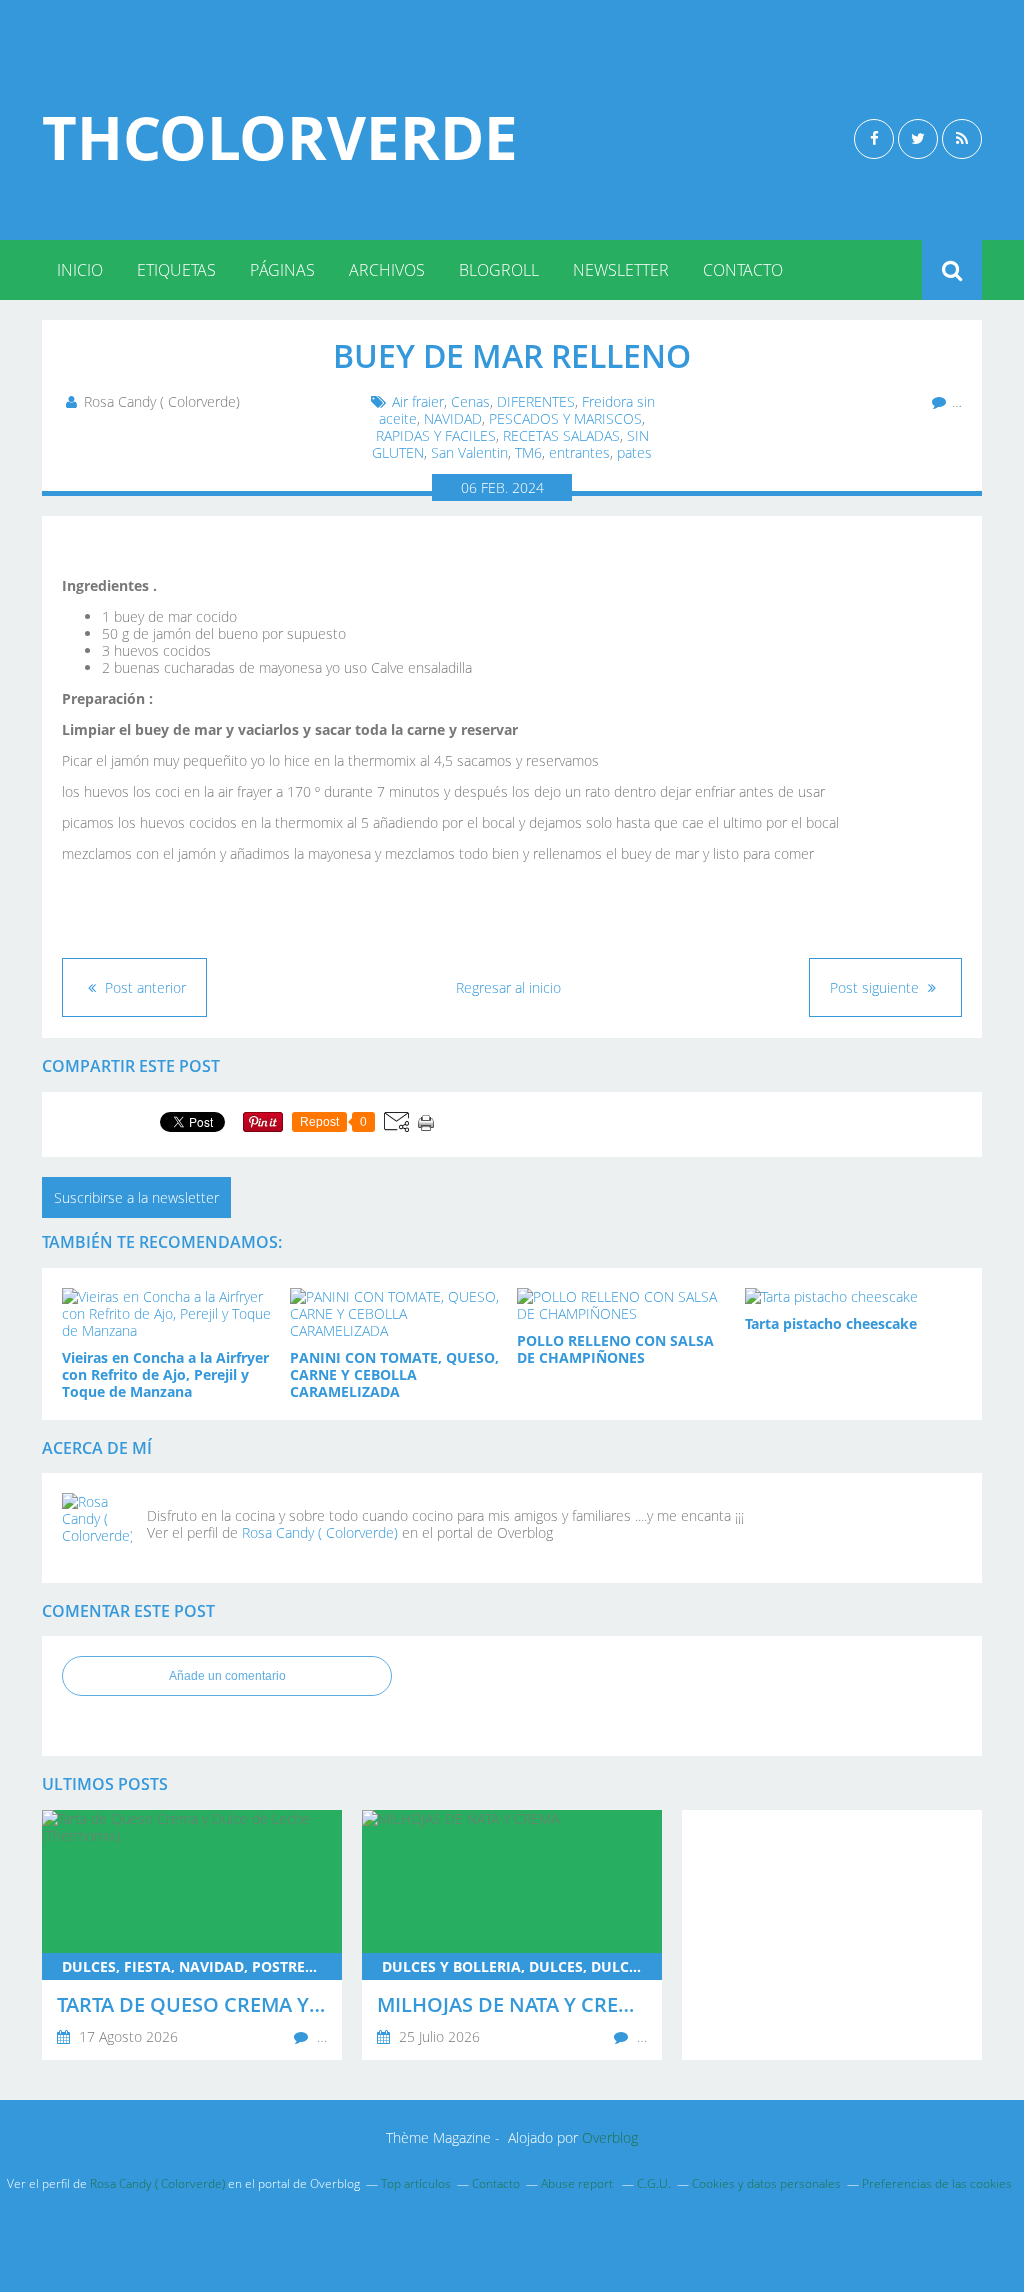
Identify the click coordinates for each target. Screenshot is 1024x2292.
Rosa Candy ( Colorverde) (320, 1532)
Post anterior (143, 987)
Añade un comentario (227, 1676)
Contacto (743, 270)
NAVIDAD (453, 418)
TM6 (528, 452)
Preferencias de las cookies (937, 2183)
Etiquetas (176, 270)
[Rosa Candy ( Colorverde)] (97, 1528)
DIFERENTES (536, 401)
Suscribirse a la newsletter (136, 1197)
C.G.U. (654, 2183)
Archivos (387, 270)
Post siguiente (876, 987)
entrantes (579, 452)
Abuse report (578, 2183)
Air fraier (418, 401)
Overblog (610, 2137)
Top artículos (416, 2183)
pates (634, 452)
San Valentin (469, 452)
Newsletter (621, 270)
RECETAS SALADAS (561, 435)
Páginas (282, 270)
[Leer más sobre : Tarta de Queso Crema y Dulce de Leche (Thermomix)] (192, 1935)
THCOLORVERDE (280, 137)
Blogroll (499, 270)
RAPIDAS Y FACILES (436, 435)
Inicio (80, 270)
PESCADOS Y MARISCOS (565, 418)
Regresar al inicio (508, 987)
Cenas (470, 401)
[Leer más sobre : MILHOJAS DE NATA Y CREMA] (512, 1935)
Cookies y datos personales (766, 2183)
